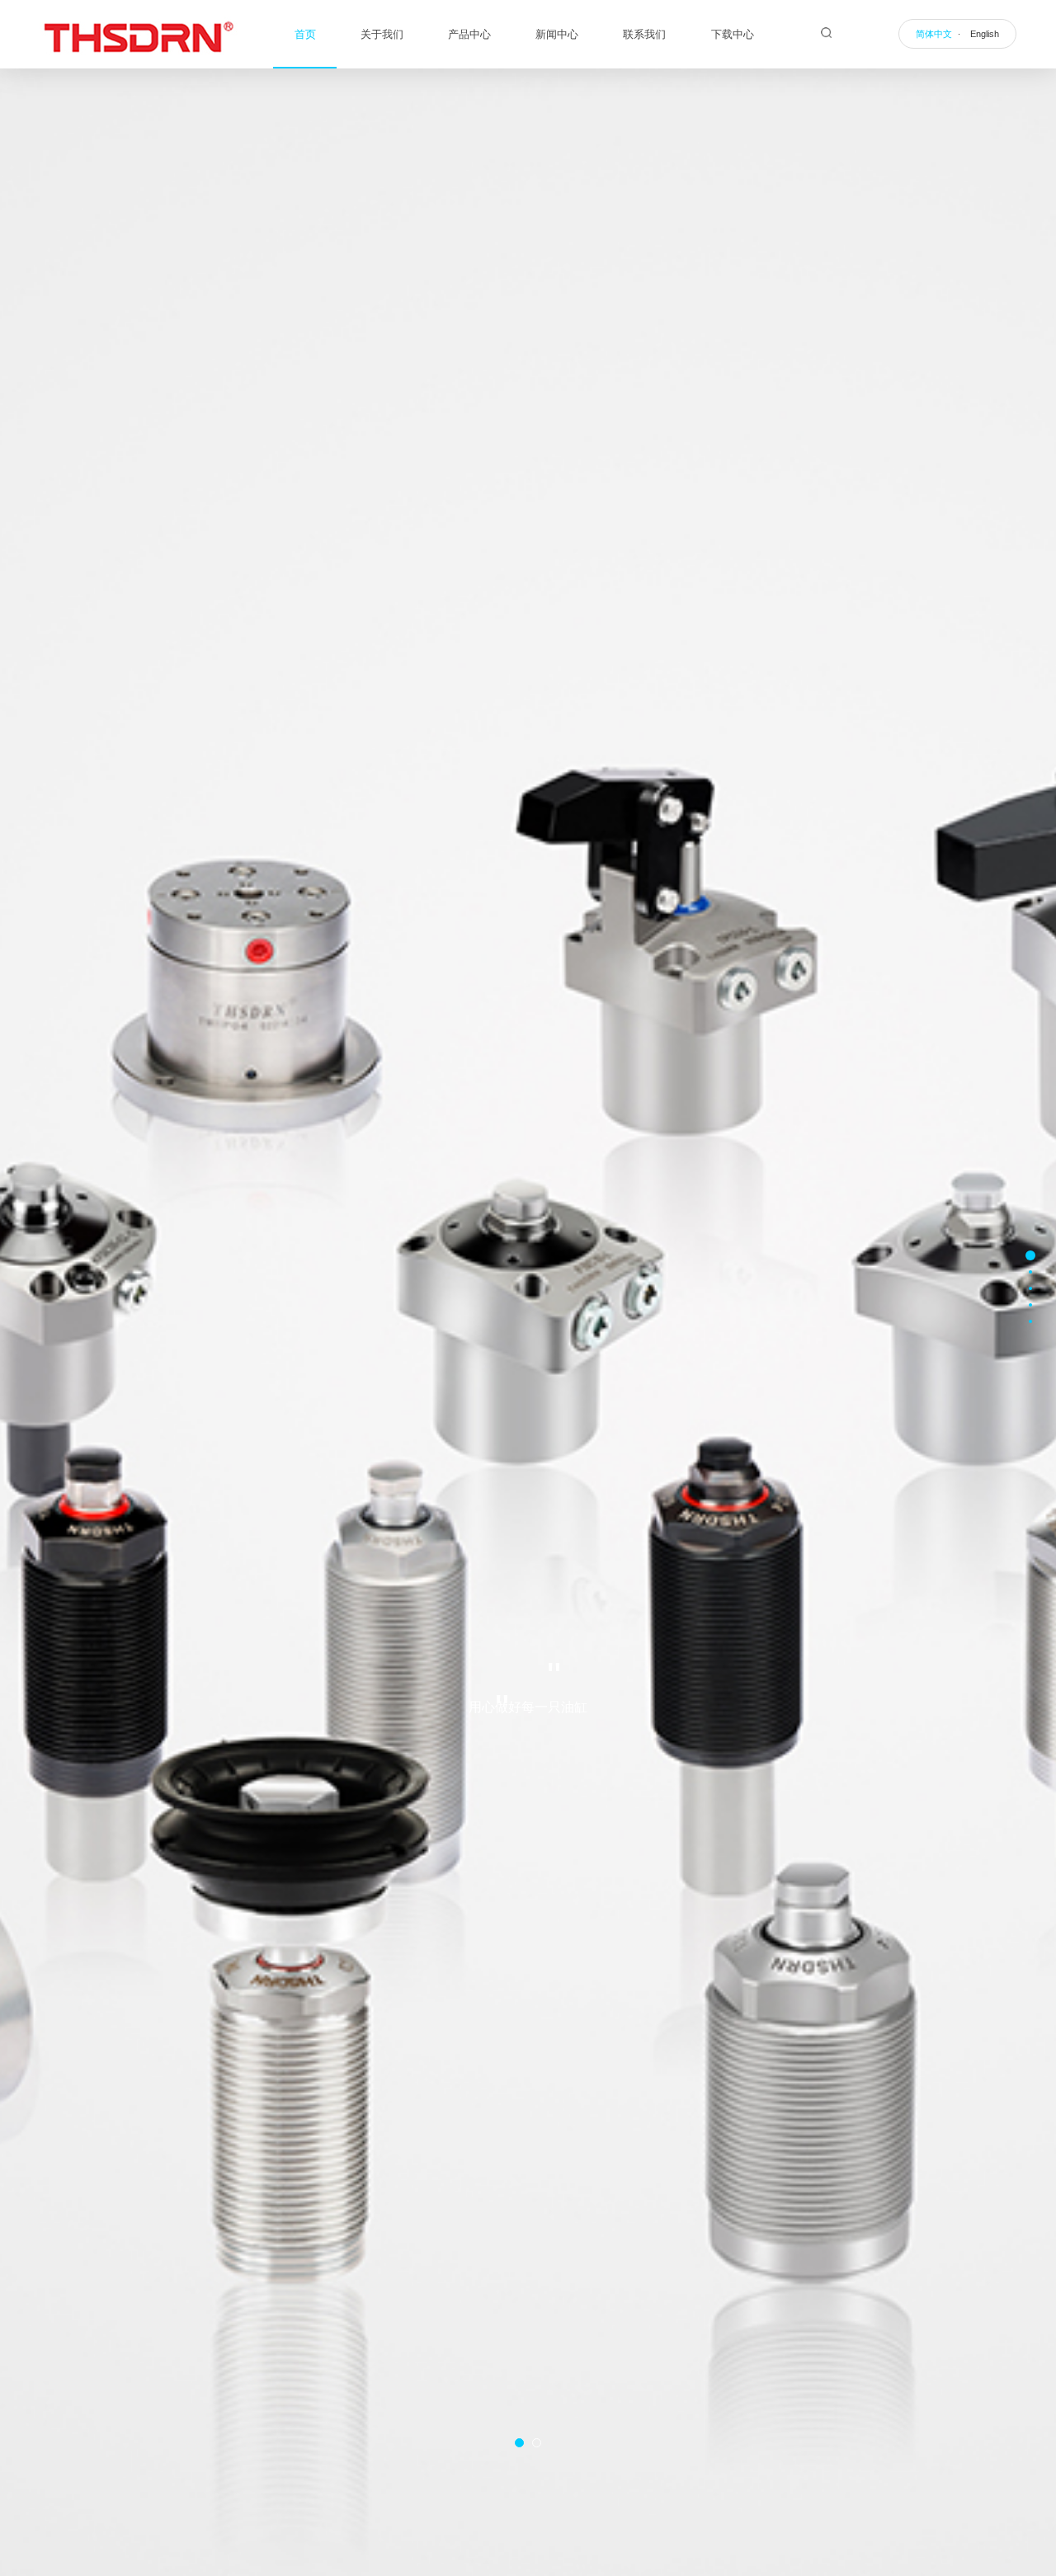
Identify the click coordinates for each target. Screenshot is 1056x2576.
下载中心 (733, 34)
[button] (519, 2443)
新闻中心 (557, 34)
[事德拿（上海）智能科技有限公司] (139, 35)
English (985, 34)
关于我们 (382, 34)
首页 (305, 34)
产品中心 (469, 34)
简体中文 (934, 34)
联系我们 (644, 34)
